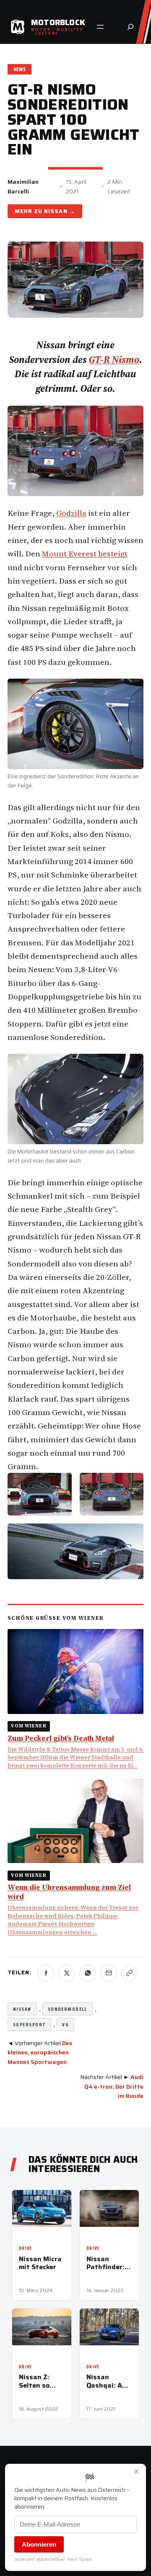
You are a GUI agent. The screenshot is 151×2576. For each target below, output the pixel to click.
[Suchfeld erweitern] (130, 27)
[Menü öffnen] (100, 27)
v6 (65, 2024)
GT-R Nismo (114, 360)
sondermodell (68, 2009)
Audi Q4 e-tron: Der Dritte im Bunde (114, 2086)
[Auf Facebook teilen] (46, 1973)
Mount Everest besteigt (85, 553)
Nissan (56, 211)
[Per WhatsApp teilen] (88, 1973)
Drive (26, 2248)
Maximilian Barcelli (23, 186)
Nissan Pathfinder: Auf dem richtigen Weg (105, 2263)
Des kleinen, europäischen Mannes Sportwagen (40, 2052)
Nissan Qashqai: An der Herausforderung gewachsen (109, 2381)
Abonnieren (39, 2544)
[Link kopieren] (129, 1973)
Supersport (29, 2024)
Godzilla (71, 513)
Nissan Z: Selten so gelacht (34, 2381)
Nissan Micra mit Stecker (40, 2263)
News (20, 69)
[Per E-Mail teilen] (109, 1973)
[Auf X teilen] (67, 1973)
